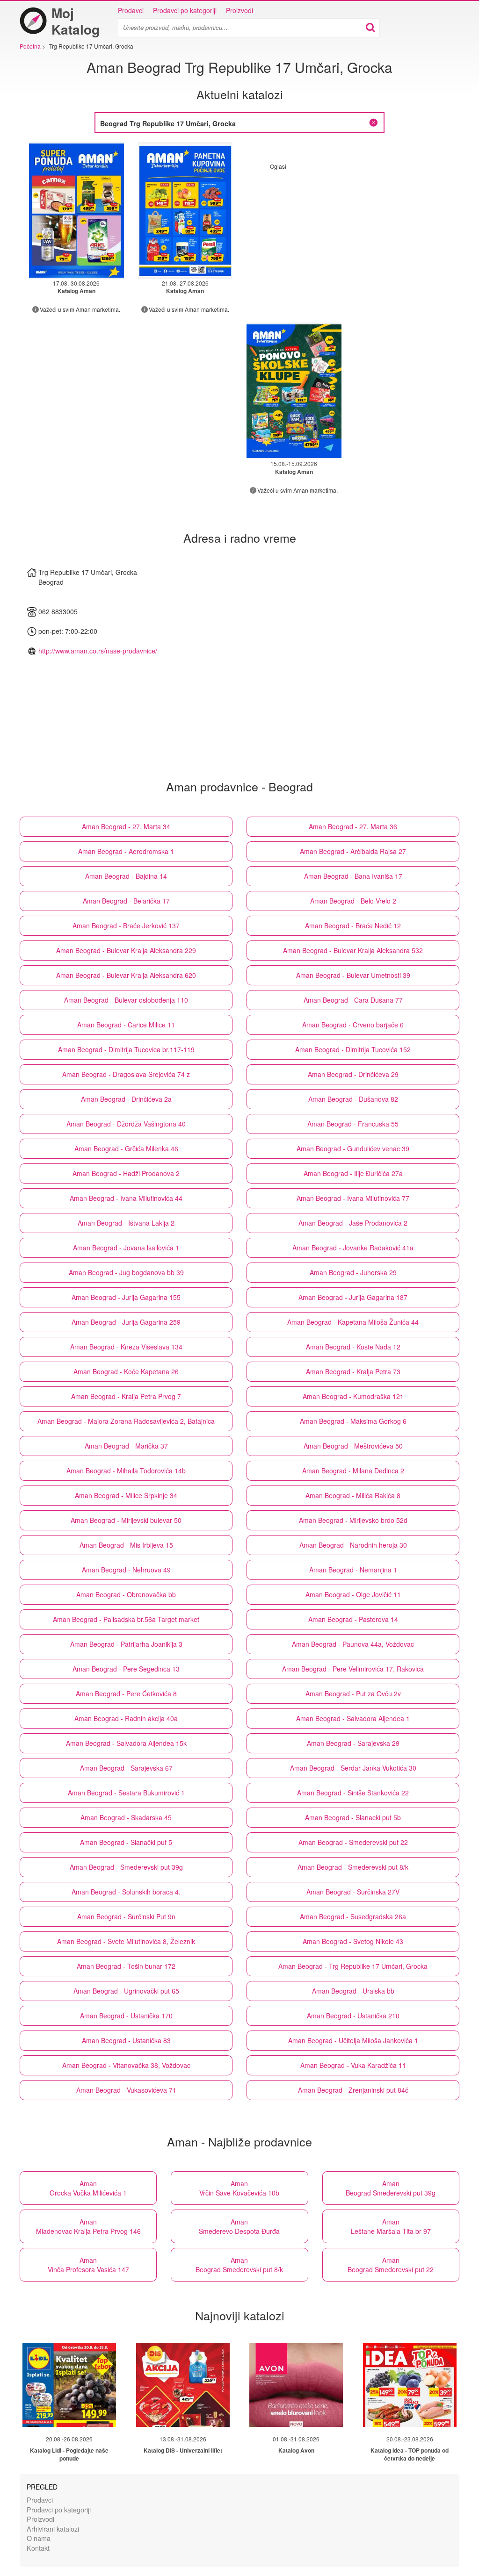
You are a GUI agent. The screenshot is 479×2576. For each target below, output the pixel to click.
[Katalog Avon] (296, 2385)
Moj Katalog (76, 21)
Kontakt (38, 2548)
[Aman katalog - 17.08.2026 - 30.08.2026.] (76, 211)
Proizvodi (239, 10)
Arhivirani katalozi (53, 2529)
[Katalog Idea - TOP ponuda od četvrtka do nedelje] (410, 2385)
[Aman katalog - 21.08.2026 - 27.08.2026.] (185, 211)
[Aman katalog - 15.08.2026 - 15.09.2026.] (294, 391)
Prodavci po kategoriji (185, 10)
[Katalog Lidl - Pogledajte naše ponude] (69, 2385)
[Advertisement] (348, 236)
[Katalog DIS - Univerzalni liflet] (183, 2385)
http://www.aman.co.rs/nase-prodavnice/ (98, 651)
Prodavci (131, 10)
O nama (39, 2538)
